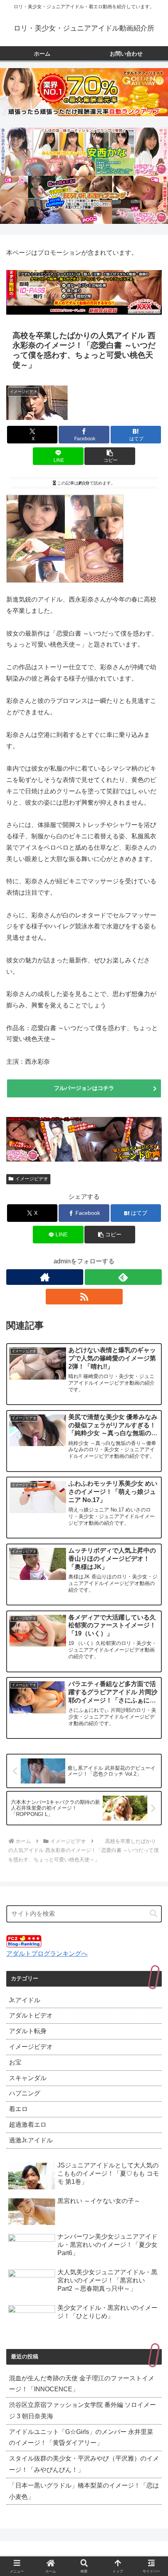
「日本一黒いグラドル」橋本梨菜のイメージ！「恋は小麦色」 (84, 2491)
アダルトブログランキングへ (47, 1954)
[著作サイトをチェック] (45, 1277)
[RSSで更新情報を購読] (84, 1297)
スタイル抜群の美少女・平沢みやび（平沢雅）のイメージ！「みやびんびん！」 (84, 2464)
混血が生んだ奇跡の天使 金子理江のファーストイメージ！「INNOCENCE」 (82, 2384)
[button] (110, 456)
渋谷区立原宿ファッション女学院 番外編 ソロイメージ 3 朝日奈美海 (82, 2410)
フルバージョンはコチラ (84, 1088)
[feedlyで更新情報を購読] (123, 1277)
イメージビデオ (32, 1179)
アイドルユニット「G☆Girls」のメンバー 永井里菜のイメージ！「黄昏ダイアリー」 (81, 2437)
